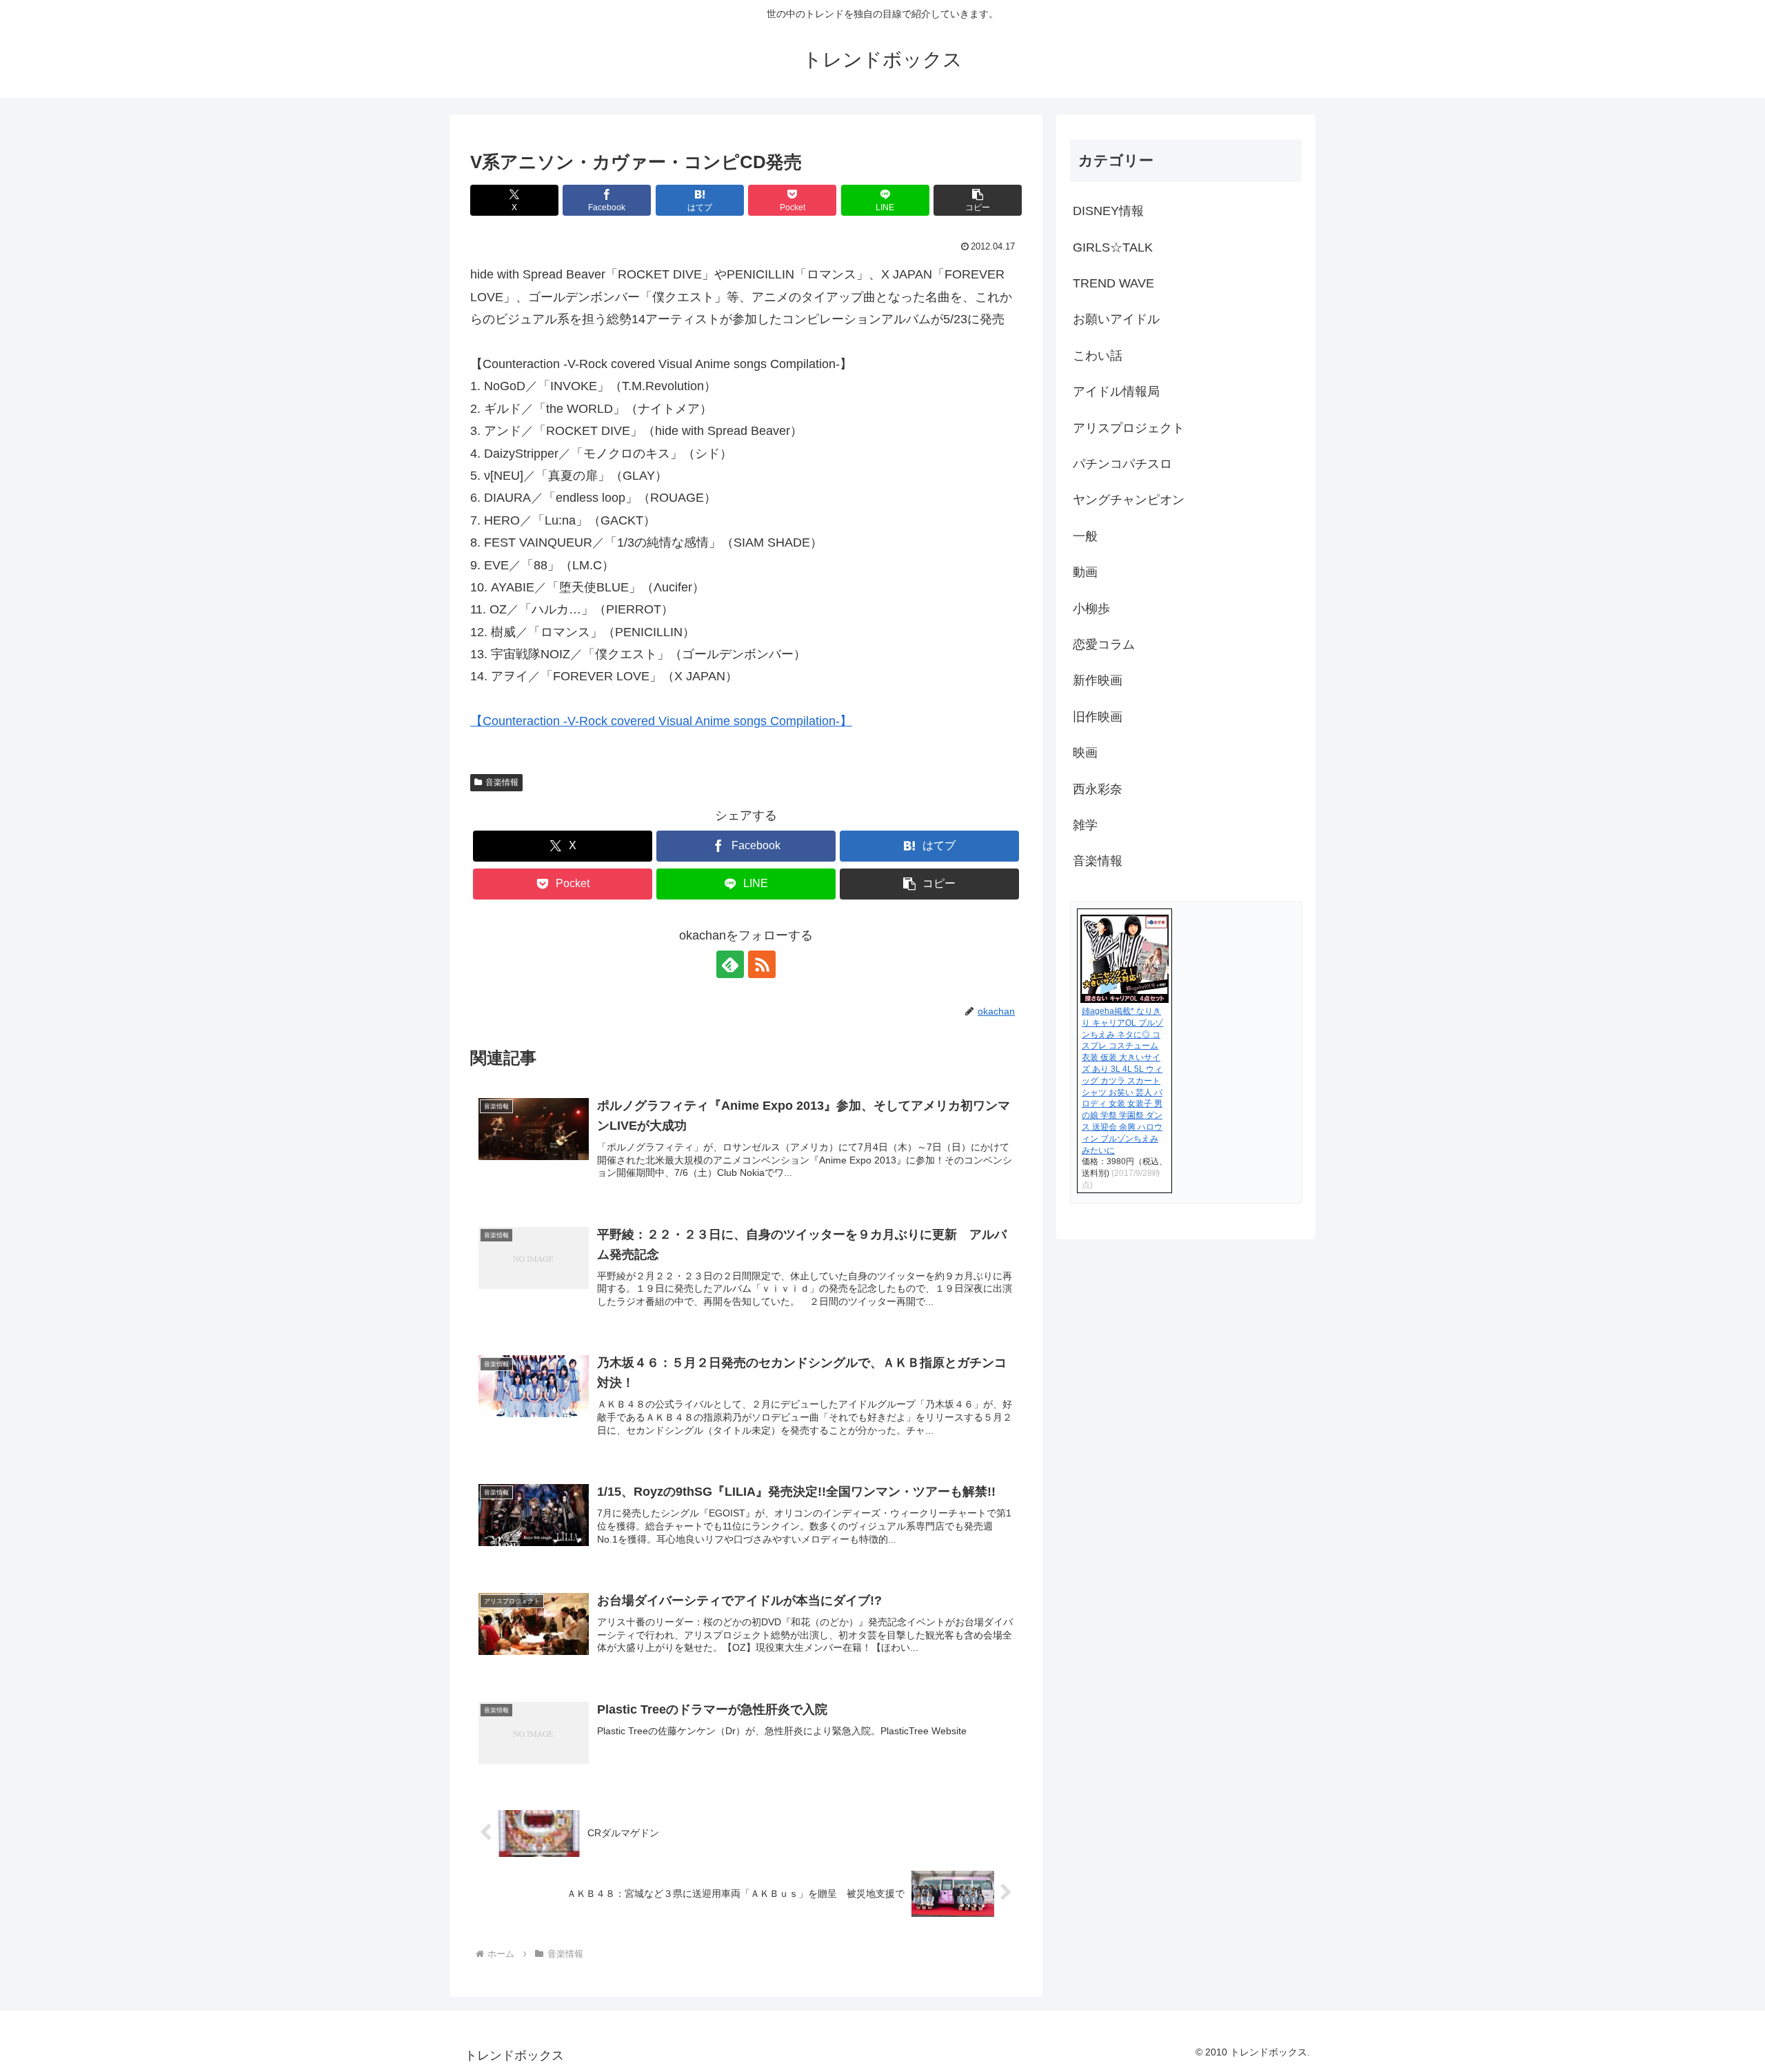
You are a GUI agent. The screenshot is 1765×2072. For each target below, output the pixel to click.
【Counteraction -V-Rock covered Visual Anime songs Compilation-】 (661, 721)
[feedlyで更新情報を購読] (730, 964)
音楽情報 (502, 782)
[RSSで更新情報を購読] (762, 964)
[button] (978, 200)
